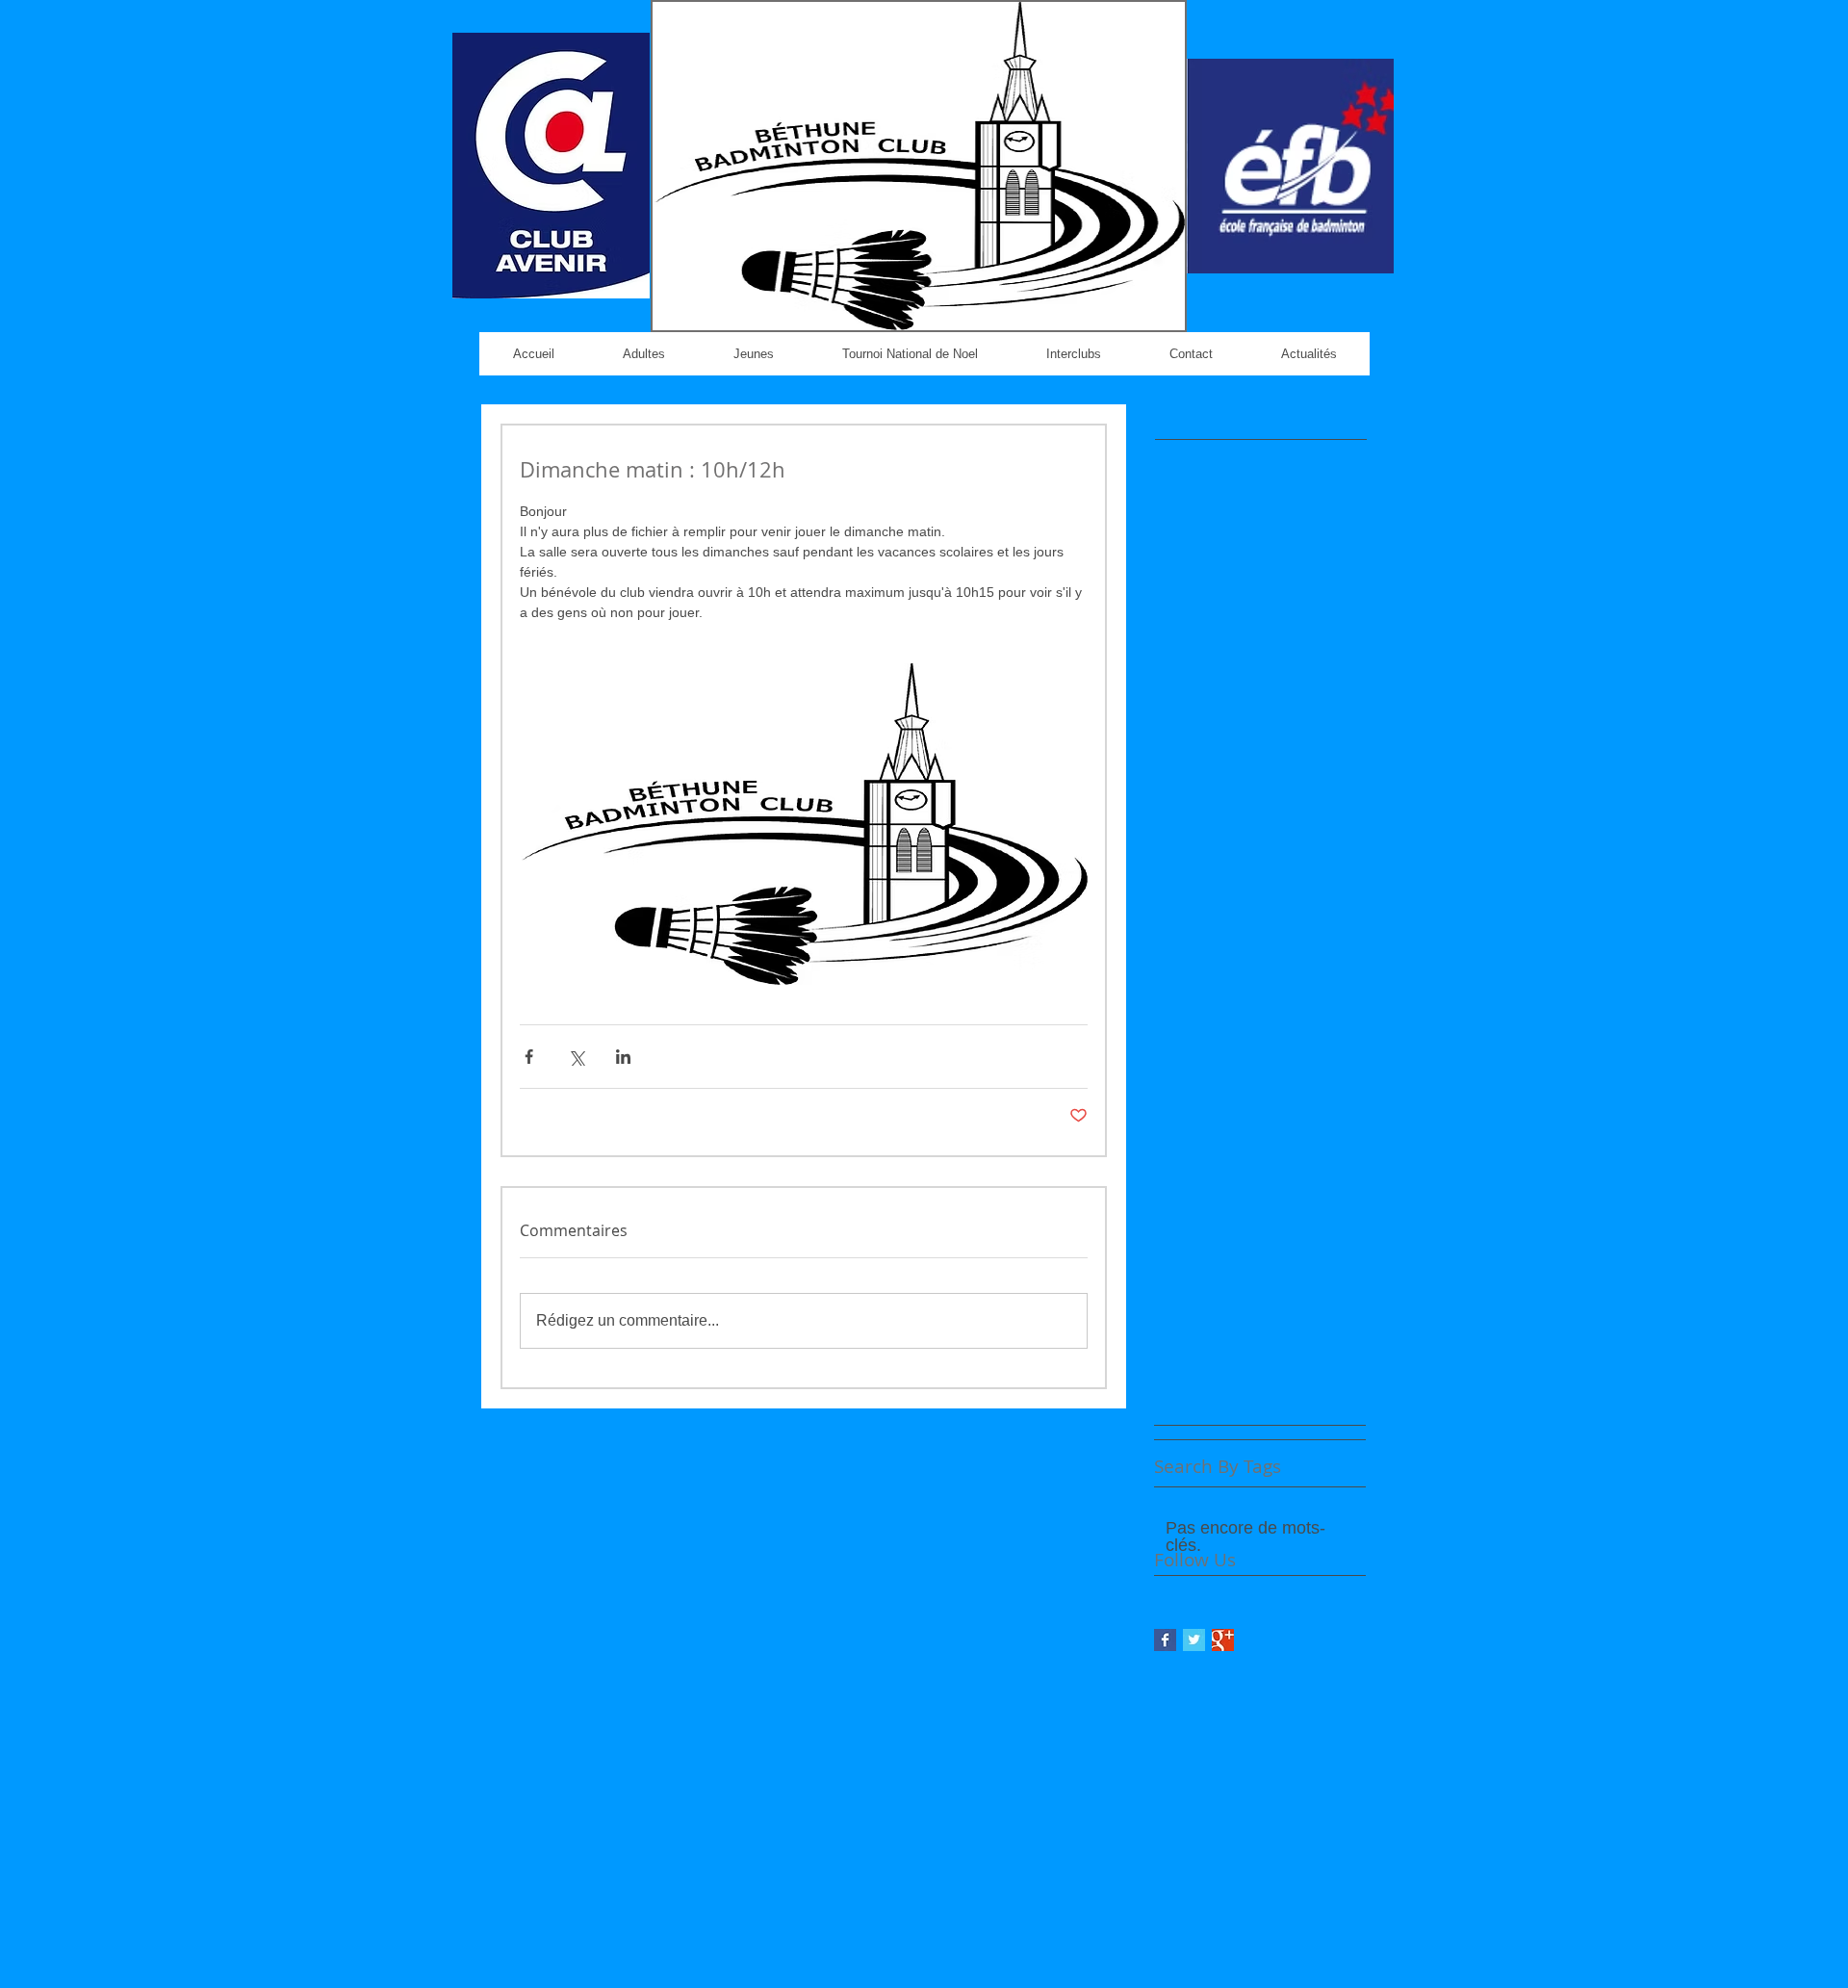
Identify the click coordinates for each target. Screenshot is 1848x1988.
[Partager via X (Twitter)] (576, 1057)
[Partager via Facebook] (529, 1057)
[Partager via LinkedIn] (623, 1057)
